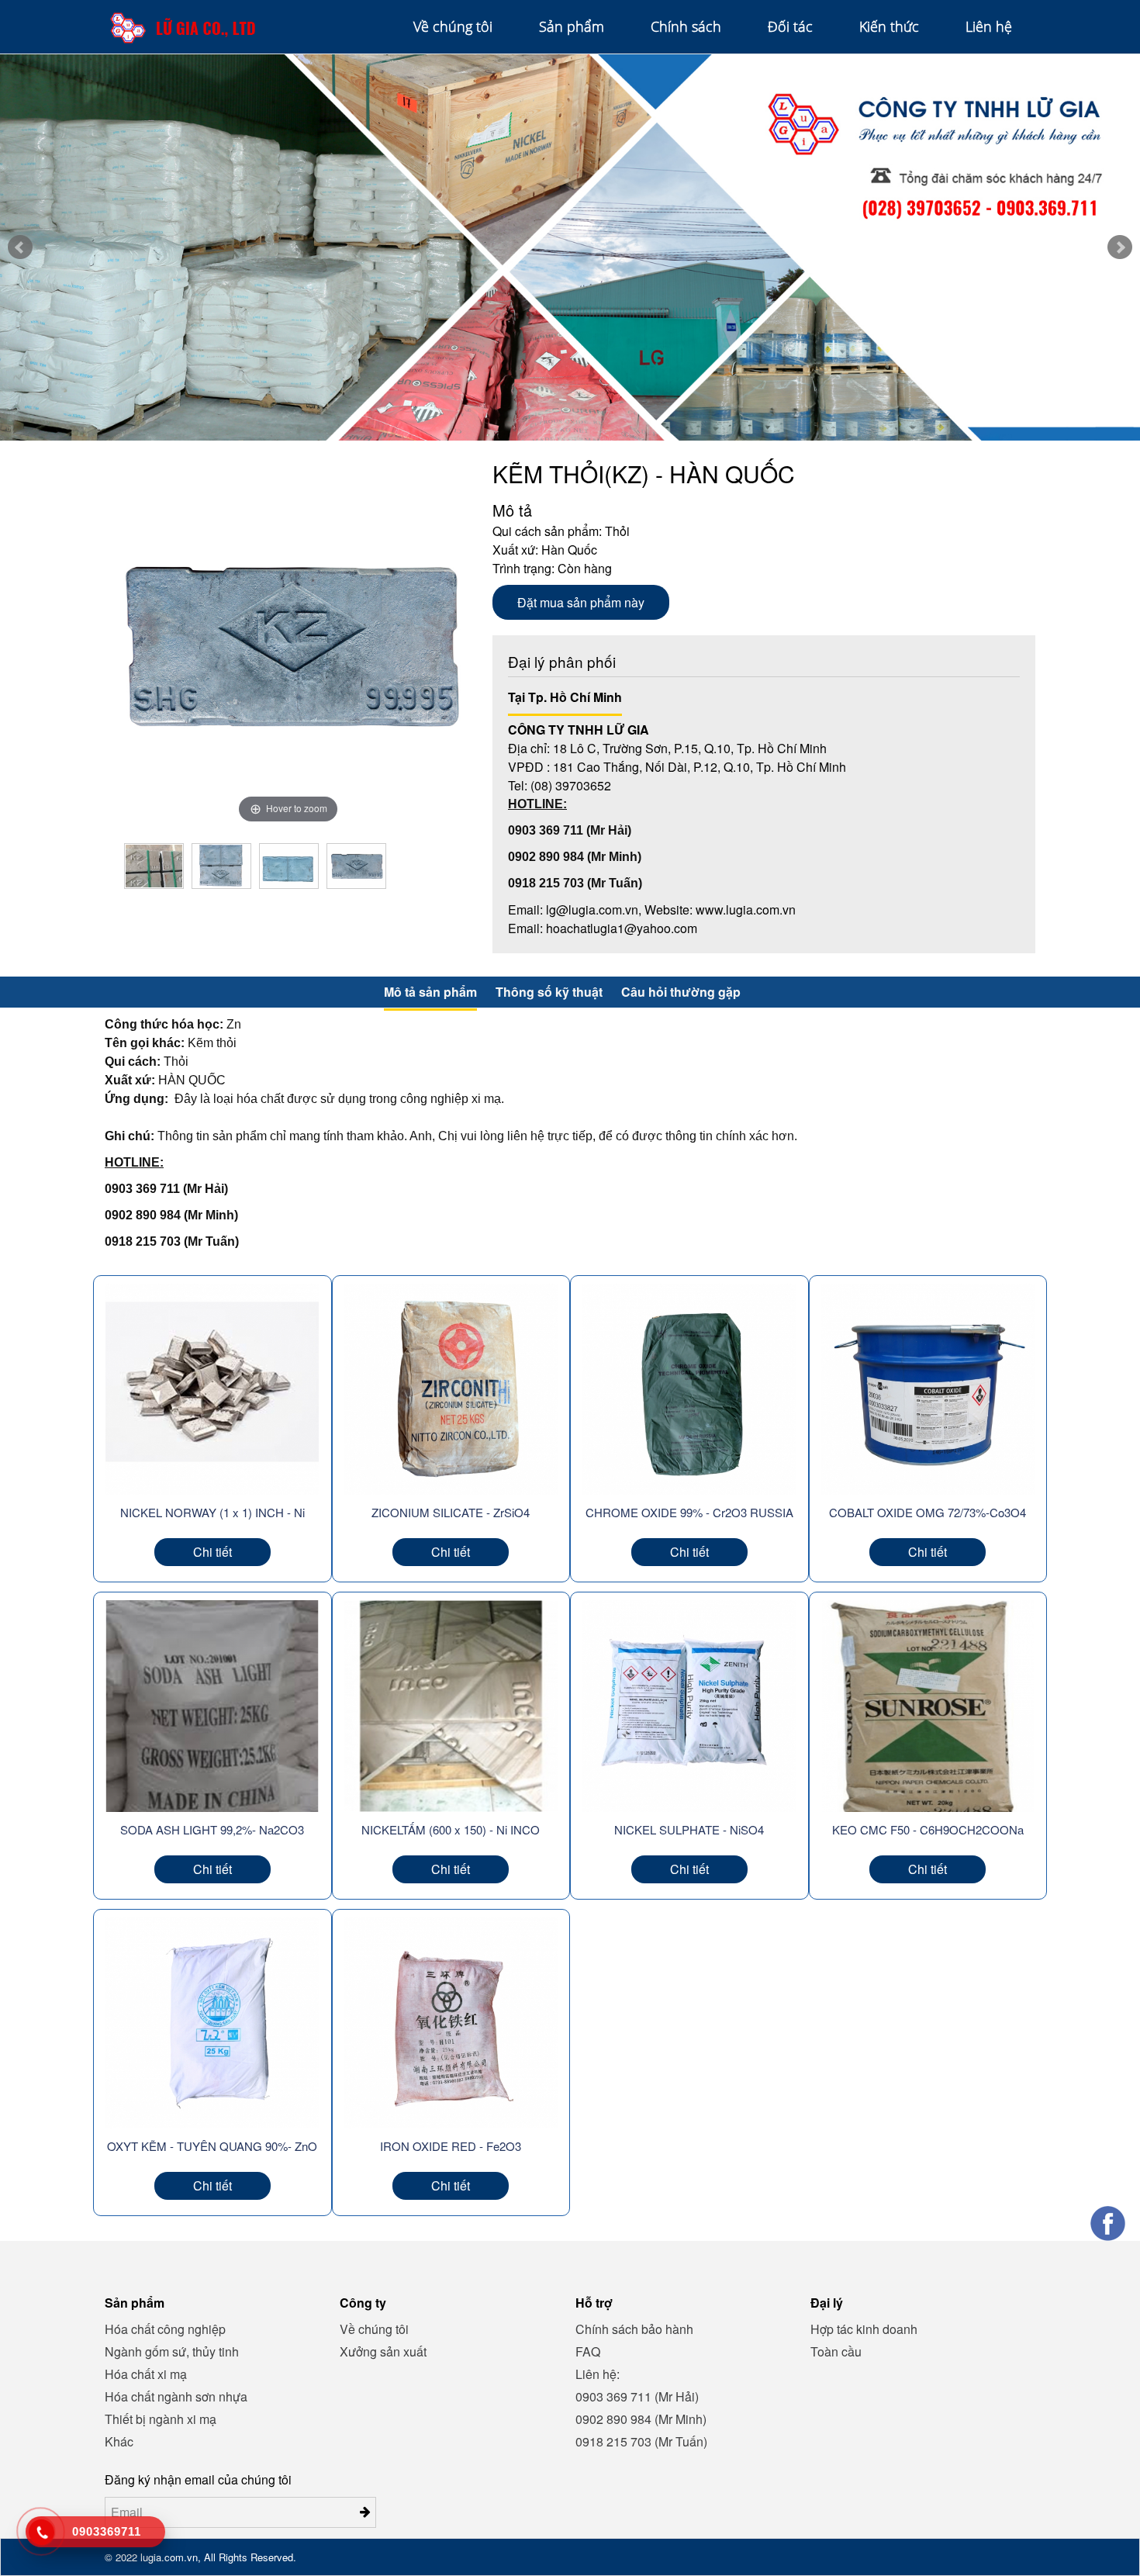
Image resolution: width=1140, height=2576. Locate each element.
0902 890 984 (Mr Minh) (641, 2419)
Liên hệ (989, 26)
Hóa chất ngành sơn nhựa (176, 2396)
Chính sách (686, 26)
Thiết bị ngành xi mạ (161, 2419)
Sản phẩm (572, 26)
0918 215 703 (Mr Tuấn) (641, 2441)
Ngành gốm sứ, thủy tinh (172, 2351)
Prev (20, 247)
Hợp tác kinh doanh (864, 2329)
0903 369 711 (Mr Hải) (637, 2396)
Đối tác (790, 26)
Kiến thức (889, 26)
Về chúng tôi (453, 26)
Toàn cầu (836, 2351)
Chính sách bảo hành (634, 2329)
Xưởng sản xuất (383, 2351)
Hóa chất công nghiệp (165, 2329)
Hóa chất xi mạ (146, 2374)
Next (1120, 247)
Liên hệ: (598, 2374)
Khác (119, 2441)
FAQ (588, 2351)
